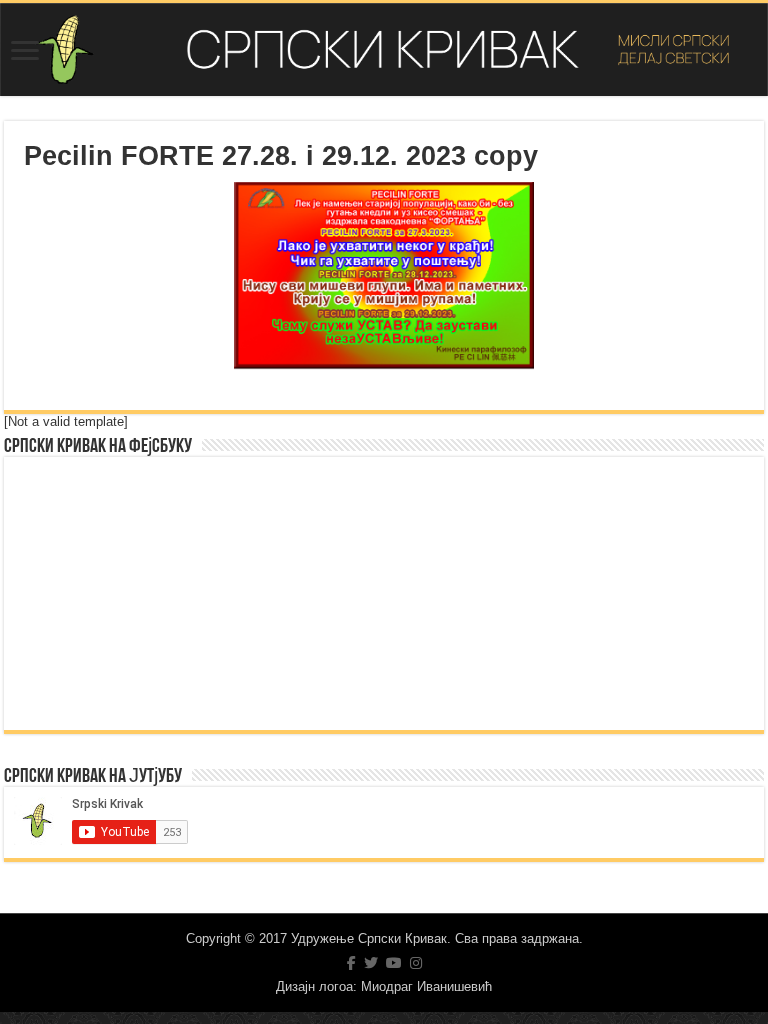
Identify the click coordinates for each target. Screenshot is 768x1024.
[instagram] (416, 963)
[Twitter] (371, 963)
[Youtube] (394, 963)
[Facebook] (351, 963)
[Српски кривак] (384, 49)
